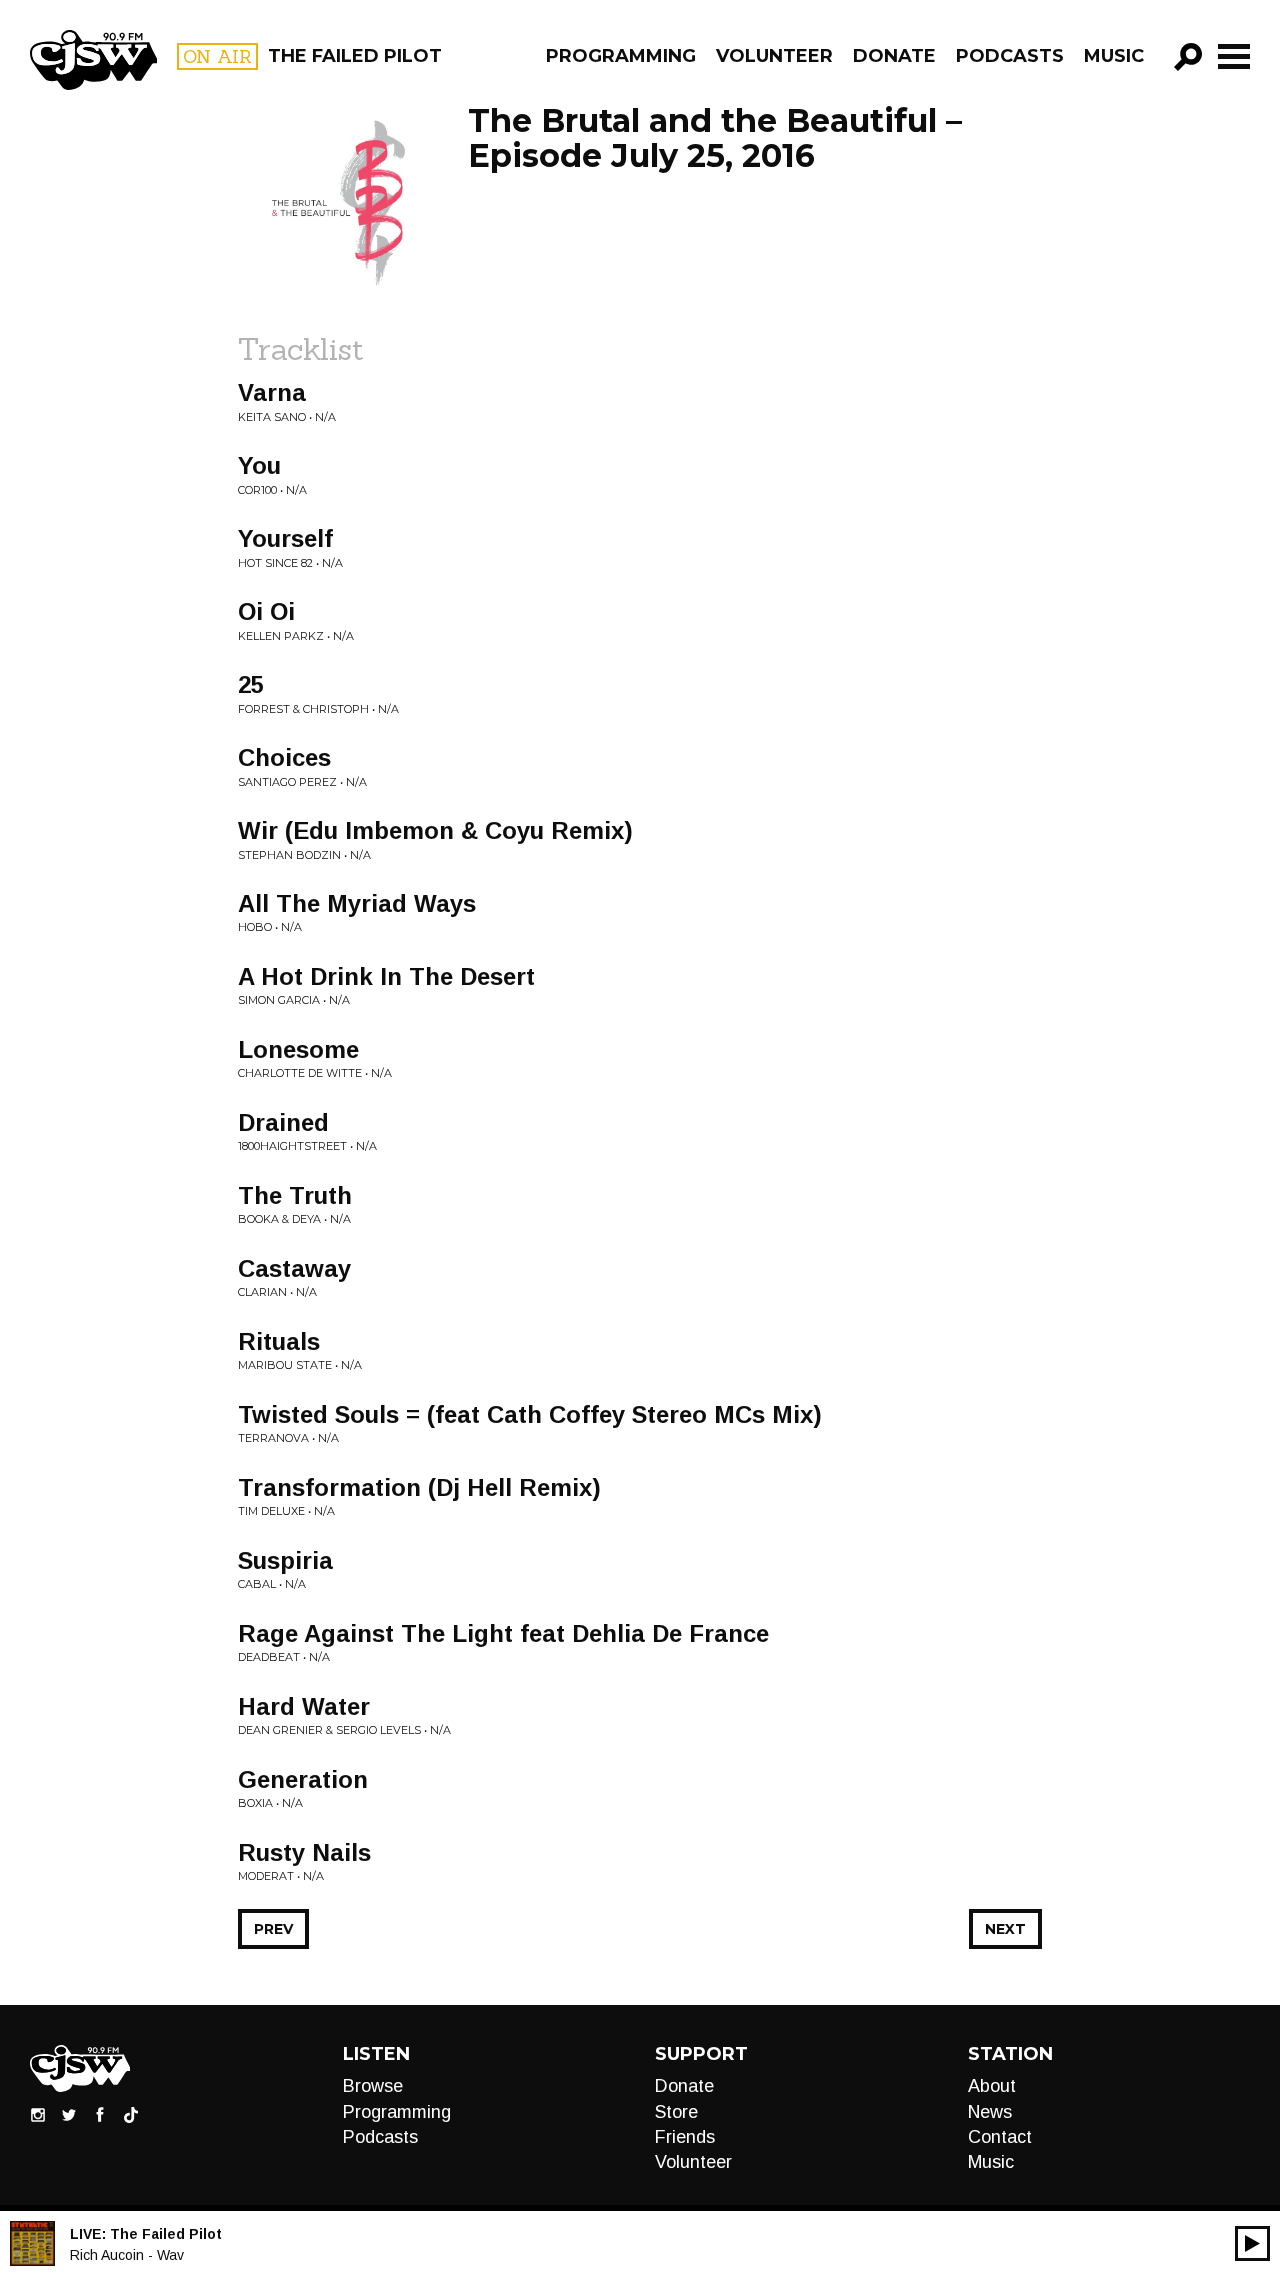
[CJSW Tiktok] (131, 2114)
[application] (1252, 2243)
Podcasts (1010, 56)
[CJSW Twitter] (69, 2114)
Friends (685, 2137)
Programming (621, 56)
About (992, 2086)
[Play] (1252, 2243)
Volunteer (774, 56)
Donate (894, 56)
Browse (373, 2086)
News (990, 2112)
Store (676, 2112)
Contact (1000, 2137)
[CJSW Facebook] (100, 2114)
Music (1114, 56)
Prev (273, 1929)
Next (1005, 1929)
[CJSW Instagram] (38, 2114)
